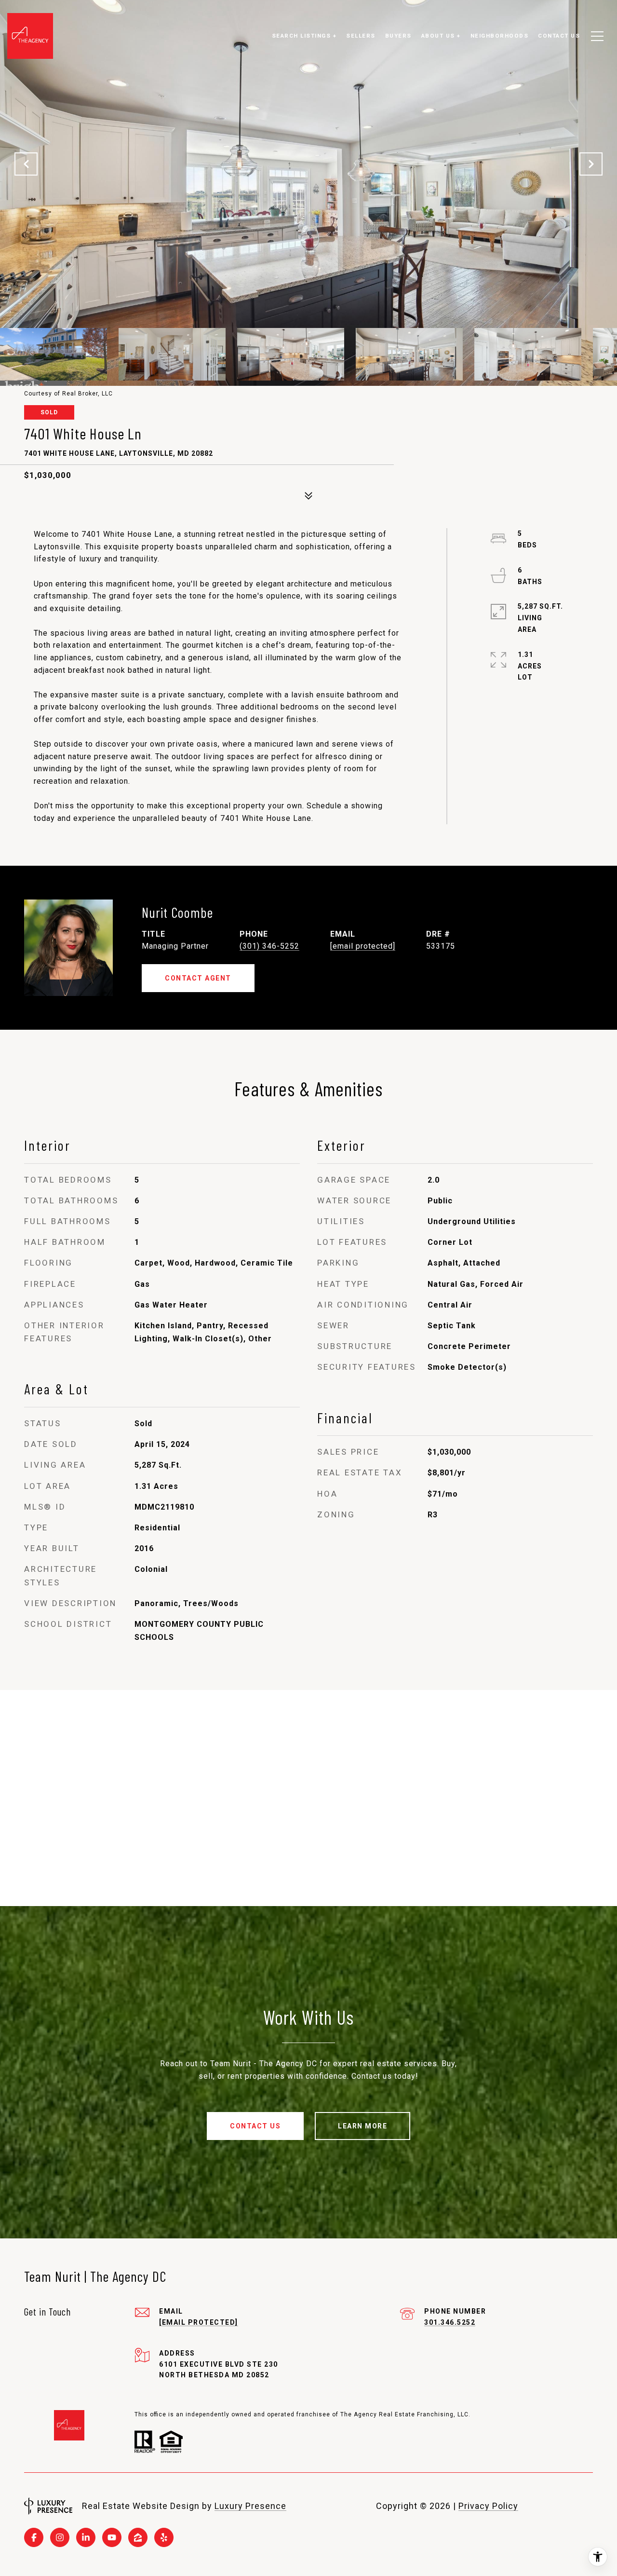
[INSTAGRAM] (60, 2537)
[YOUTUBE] (112, 2537)
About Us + (441, 36)
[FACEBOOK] (34, 2537)
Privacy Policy (488, 2506)
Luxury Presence (250, 2506)
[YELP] (164, 2537)
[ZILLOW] (138, 2537)
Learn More (362, 2126)
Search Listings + (304, 36)
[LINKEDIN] (86, 2537)
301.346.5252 (450, 2322)
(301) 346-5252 (269, 946)
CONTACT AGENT (198, 978)
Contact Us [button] (255, 2126)
